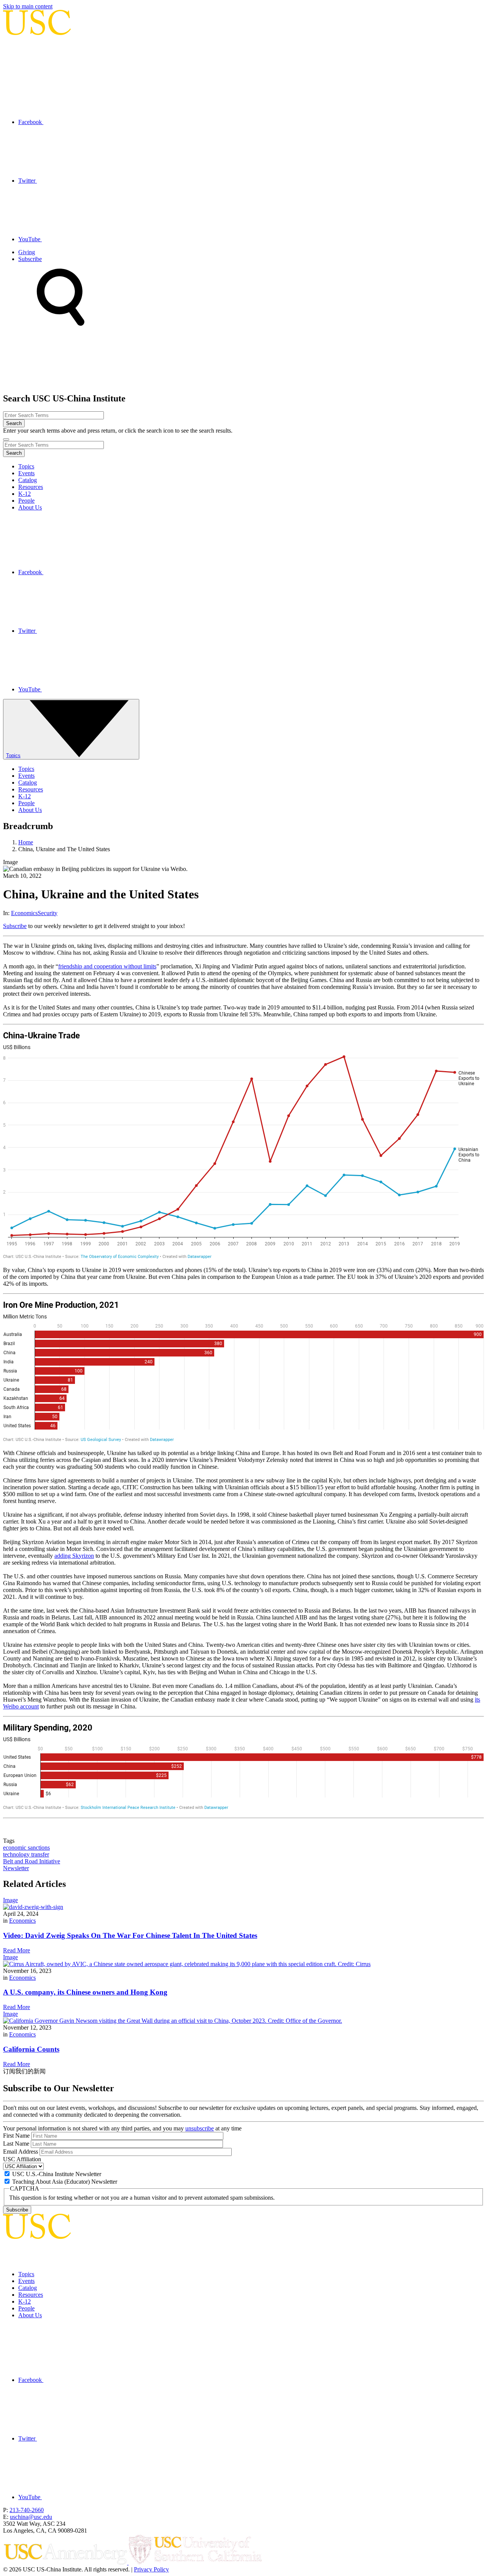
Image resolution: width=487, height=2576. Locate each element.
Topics (26, 466)
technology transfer (26, 1854)
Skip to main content (28, 6)
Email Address (21, 2152)
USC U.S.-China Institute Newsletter (57, 2174)
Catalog (28, 480)
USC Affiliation (22, 2159)
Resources (31, 487)
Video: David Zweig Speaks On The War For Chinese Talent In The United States (130, 1935)
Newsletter (16, 1868)
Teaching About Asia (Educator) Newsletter (65, 2182)
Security (48, 913)
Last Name (16, 2144)
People (26, 501)
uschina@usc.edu (31, 2517)
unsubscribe (200, 2128)
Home (26, 842)
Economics (24, 913)
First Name (16, 2136)
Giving (27, 252)
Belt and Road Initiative (32, 1861)
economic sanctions (26, 1848)
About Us (30, 507)
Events (26, 473)
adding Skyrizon (74, 1556)
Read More (17, 1950)
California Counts (31, 2049)
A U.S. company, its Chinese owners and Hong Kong (85, 1992)
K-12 (25, 494)
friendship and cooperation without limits (107, 966)
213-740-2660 (27, 2510)
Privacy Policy (151, 2569)
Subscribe (30, 259)
